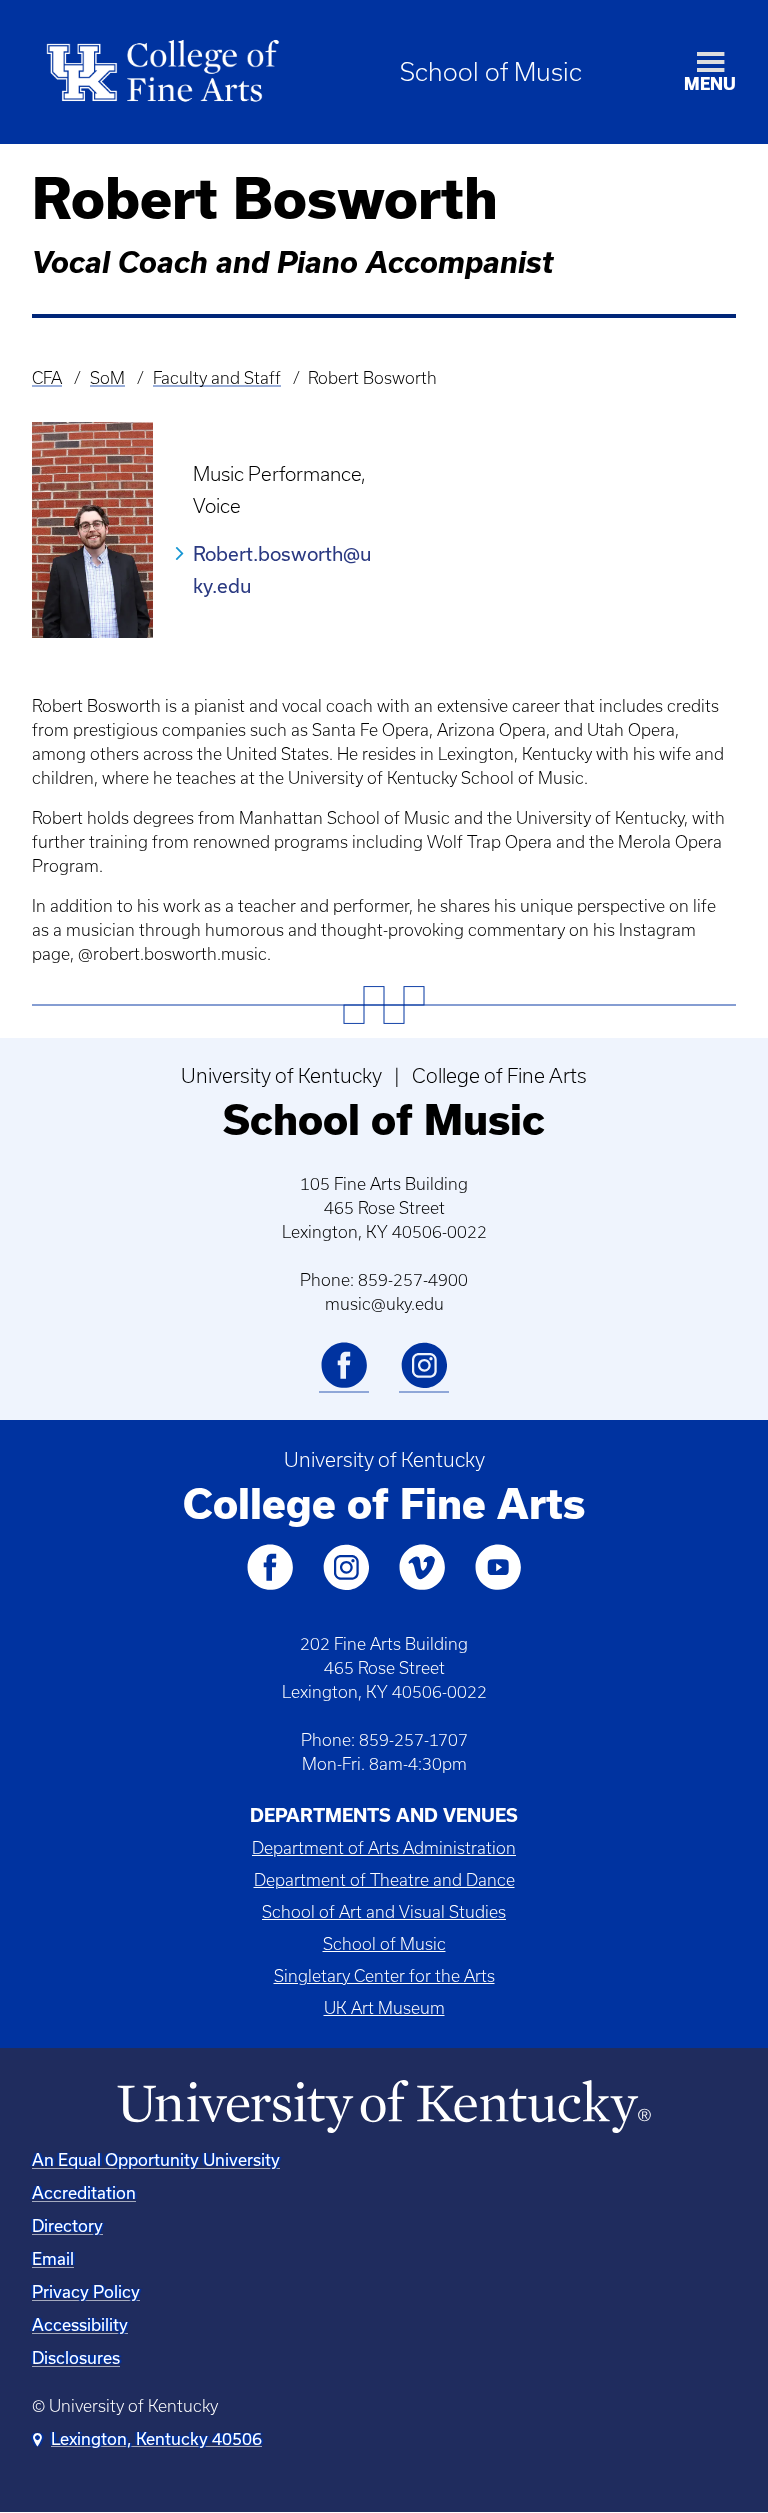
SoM (107, 378)
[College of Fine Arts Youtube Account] (498, 1586)
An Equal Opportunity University (156, 2159)
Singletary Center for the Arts (384, 1976)
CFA (47, 378)
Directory (67, 2225)
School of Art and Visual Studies (384, 1912)
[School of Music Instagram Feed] (424, 1384)
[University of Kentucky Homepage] (384, 2107)
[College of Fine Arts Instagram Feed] (346, 1586)
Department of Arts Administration (384, 1848)
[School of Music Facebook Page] (344, 1384)
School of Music (491, 72)
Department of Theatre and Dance (384, 1880)
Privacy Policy (86, 2291)
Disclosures (76, 2357)
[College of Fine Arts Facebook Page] (270, 1586)
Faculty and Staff (217, 378)
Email (53, 2258)
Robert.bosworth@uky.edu (282, 569)
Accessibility (80, 2324)
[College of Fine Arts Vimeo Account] (422, 1586)
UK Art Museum (384, 2008)
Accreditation (84, 2192)
